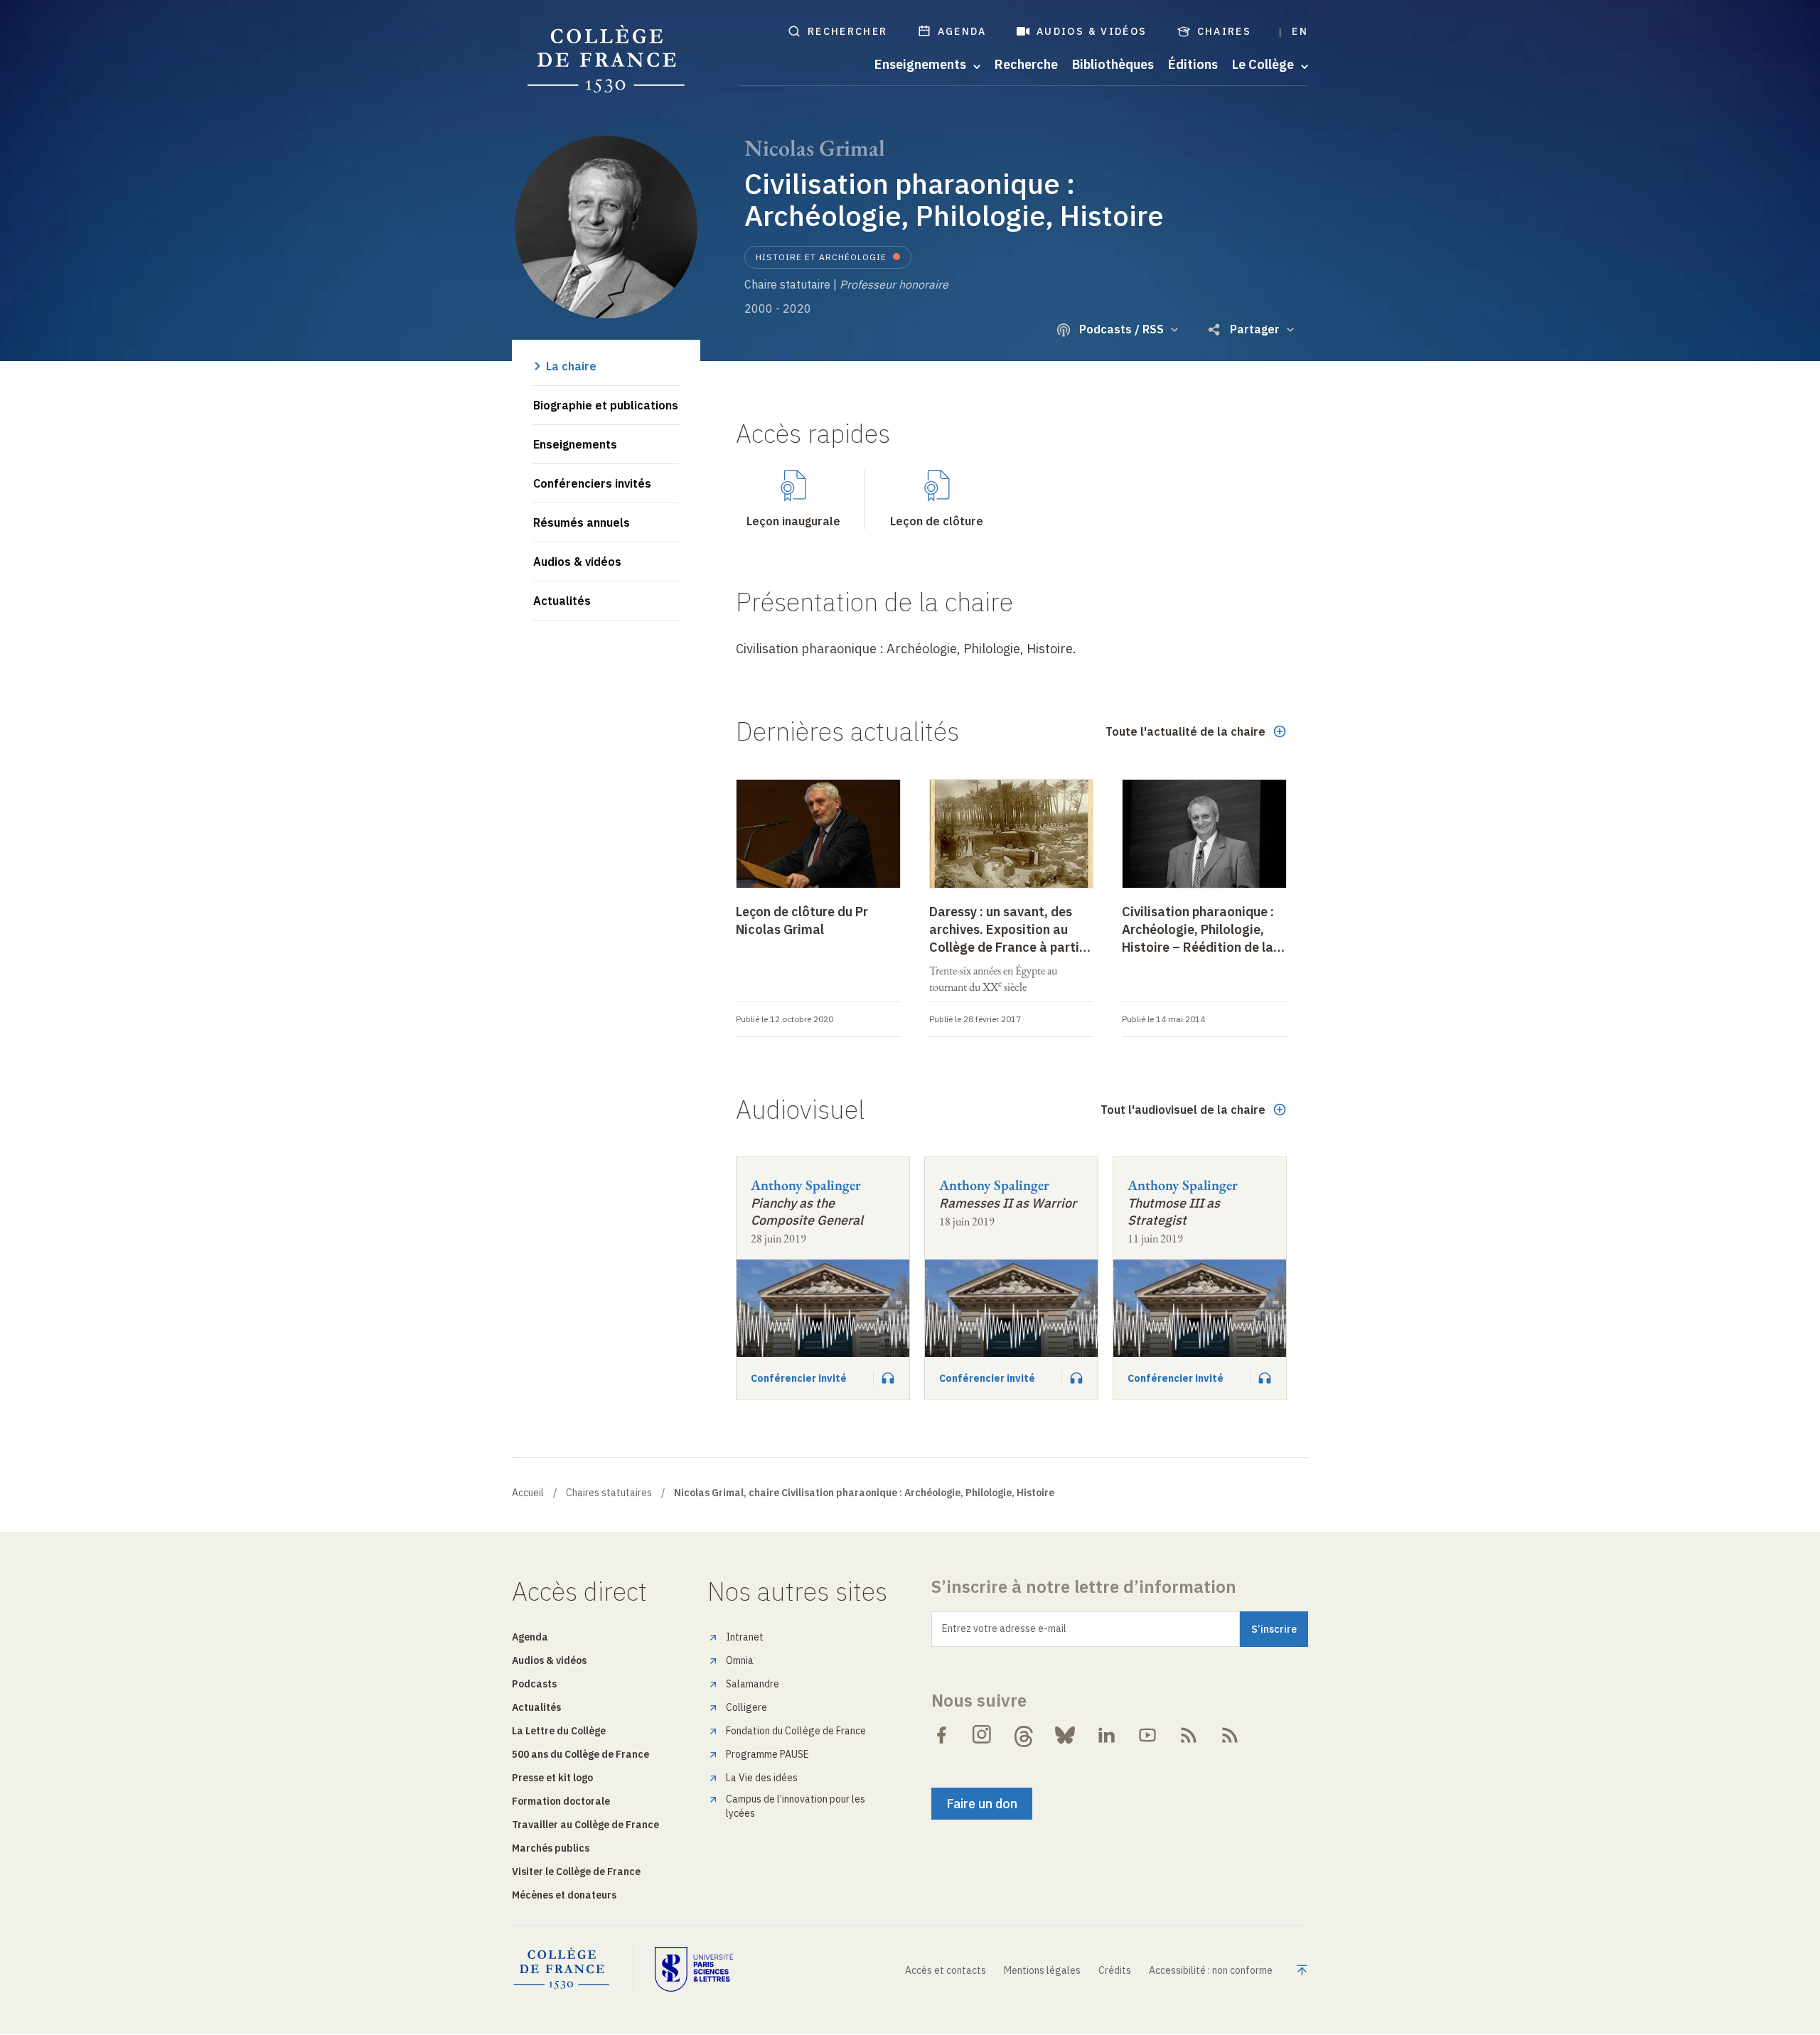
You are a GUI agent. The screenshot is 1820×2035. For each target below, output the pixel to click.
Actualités (562, 601)
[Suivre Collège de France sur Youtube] (1147, 1735)
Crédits (1115, 1970)
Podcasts (534, 1684)
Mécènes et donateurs (564, 1895)
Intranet (745, 1637)
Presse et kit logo (552, 1778)
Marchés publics (551, 1848)
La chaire (571, 366)
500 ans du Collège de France (580, 1754)
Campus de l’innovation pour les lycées (796, 1806)
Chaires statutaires (609, 1493)
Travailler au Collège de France (585, 1825)
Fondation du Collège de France (796, 1731)
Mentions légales (1042, 1970)
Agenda (962, 31)
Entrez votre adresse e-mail (1004, 1628)
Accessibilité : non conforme (1211, 1970)
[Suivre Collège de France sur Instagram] (983, 1735)
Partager (1255, 329)
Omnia (740, 1660)
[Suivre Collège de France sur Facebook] (941, 1735)
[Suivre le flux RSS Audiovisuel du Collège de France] (1230, 1735)
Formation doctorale (561, 1801)
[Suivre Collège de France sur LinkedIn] (1106, 1735)
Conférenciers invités (592, 483)
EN (1300, 31)
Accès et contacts (946, 1970)
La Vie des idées (762, 1778)
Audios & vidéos (1092, 31)
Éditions (1193, 65)
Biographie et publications (606, 405)
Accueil (528, 1493)
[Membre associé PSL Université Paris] (694, 1969)
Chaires (1225, 31)
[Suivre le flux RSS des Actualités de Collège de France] (1189, 1735)
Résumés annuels (582, 522)
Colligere (746, 1707)
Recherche (1026, 65)
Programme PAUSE (767, 1754)
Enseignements (575, 444)
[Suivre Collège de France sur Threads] (1024, 1735)
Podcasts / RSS (1122, 329)
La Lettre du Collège (559, 1731)
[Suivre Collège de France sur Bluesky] (1065, 1735)
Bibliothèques (1113, 65)
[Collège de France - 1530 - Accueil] (606, 59)
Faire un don (982, 1804)
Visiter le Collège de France (576, 1872)
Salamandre (753, 1684)
